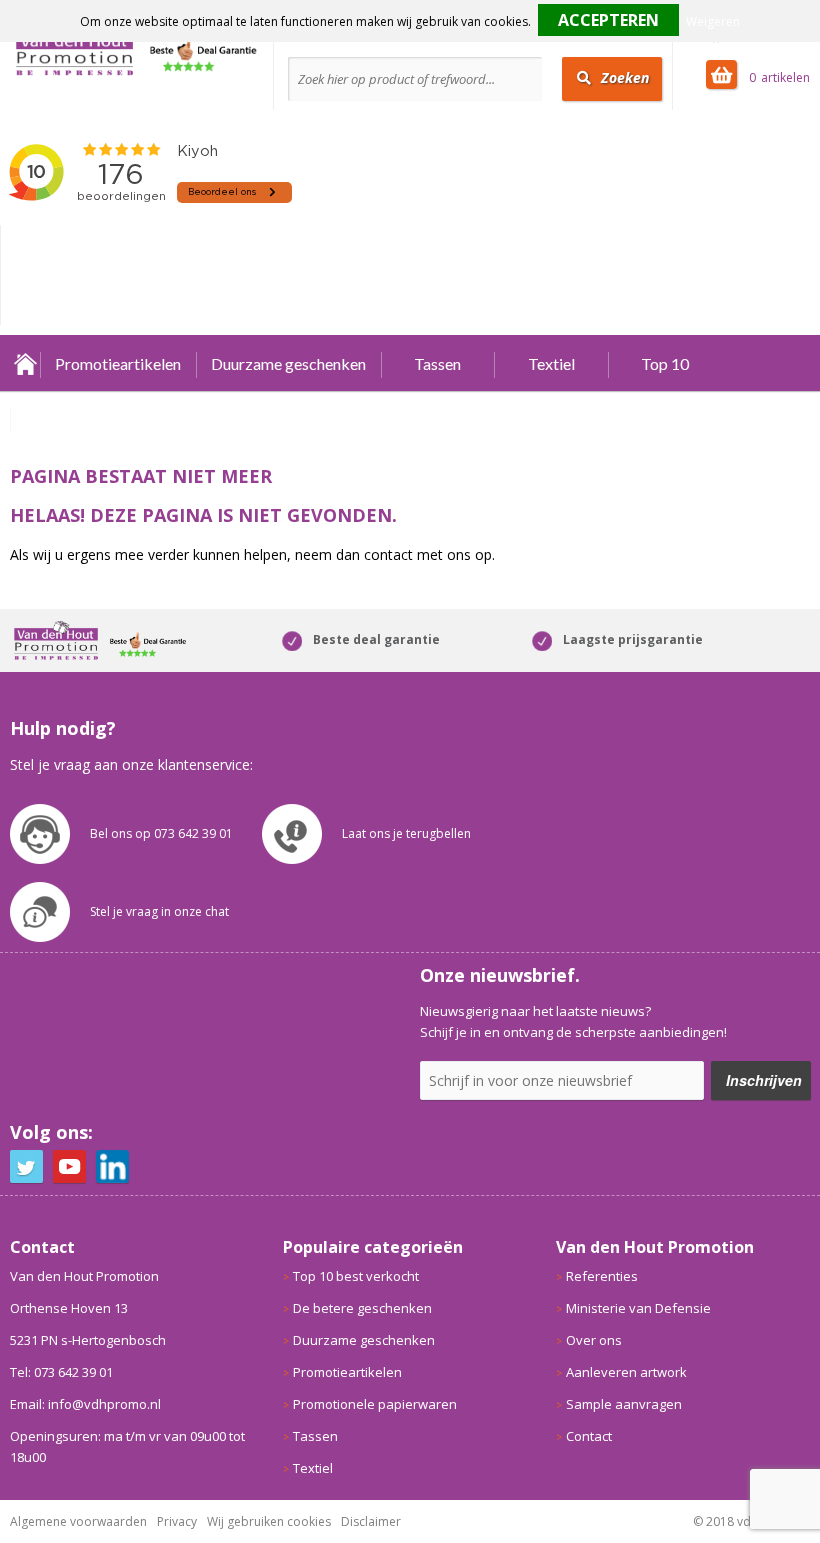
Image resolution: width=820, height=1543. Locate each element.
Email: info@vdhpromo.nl (85, 1404)
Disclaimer (371, 1521)
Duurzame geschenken (288, 363)
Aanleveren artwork (626, 1372)
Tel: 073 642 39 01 (61, 1372)
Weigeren (713, 21)
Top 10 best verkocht (356, 1276)
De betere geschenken (362, 1308)
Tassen (437, 363)
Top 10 (665, 363)
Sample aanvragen (624, 1404)
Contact (589, 1436)
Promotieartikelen (118, 363)
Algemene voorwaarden (78, 1521)
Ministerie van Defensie (638, 1308)
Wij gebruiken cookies (269, 1521)
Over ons (594, 1340)
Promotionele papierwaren (375, 1404)
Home (25, 363)
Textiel (551, 363)
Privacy (177, 1521)
